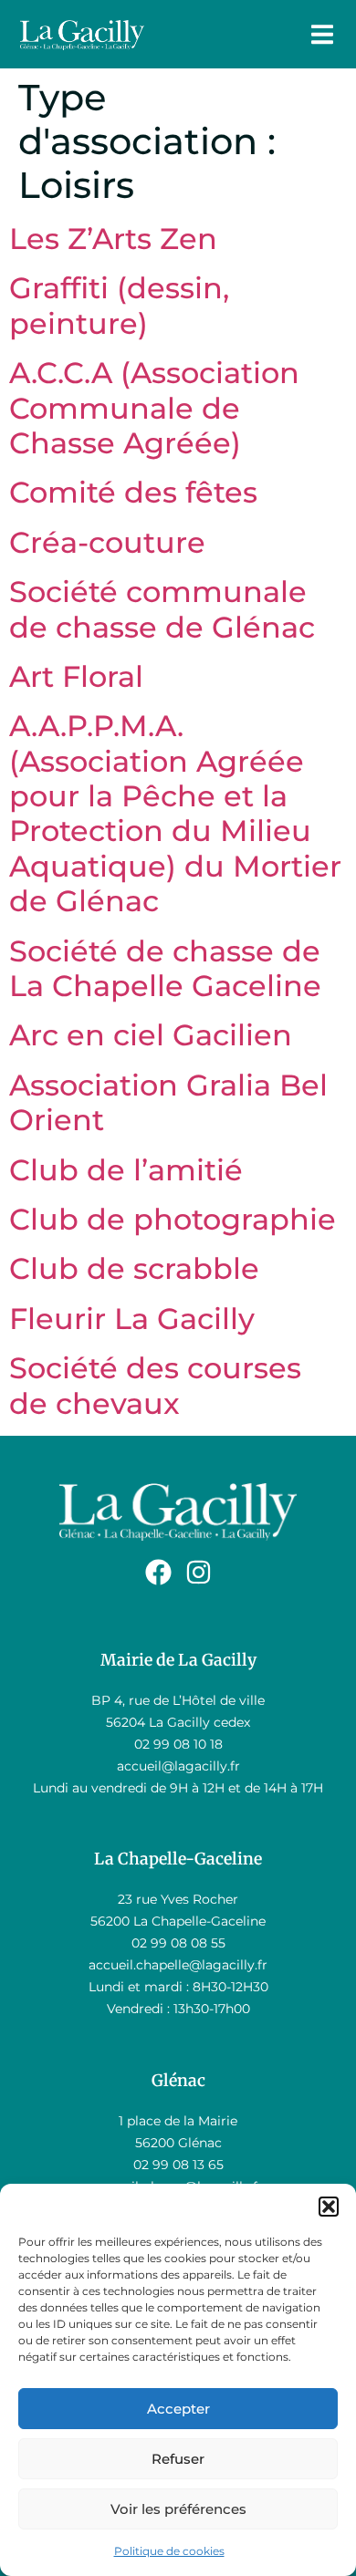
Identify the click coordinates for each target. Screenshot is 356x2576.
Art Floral (76, 676)
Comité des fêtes (133, 492)
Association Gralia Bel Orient (168, 1102)
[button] (329, 2207)
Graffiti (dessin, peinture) (119, 305)
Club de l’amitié (126, 1170)
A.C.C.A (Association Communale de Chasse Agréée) (154, 408)
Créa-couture (107, 542)
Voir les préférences (178, 2509)
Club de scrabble (134, 1268)
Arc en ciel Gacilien (151, 1035)
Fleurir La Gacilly (132, 1319)
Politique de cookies (169, 2551)
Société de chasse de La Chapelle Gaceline (165, 968)
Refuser (178, 2459)
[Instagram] (199, 1572)
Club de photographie (173, 1219)
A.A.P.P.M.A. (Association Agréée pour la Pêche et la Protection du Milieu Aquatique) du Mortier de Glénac (175, 813)
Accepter (178, 2409)
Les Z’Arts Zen (113, 239)
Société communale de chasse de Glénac (162, 609)
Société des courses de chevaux (155, 1385)
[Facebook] (158, 1572)
